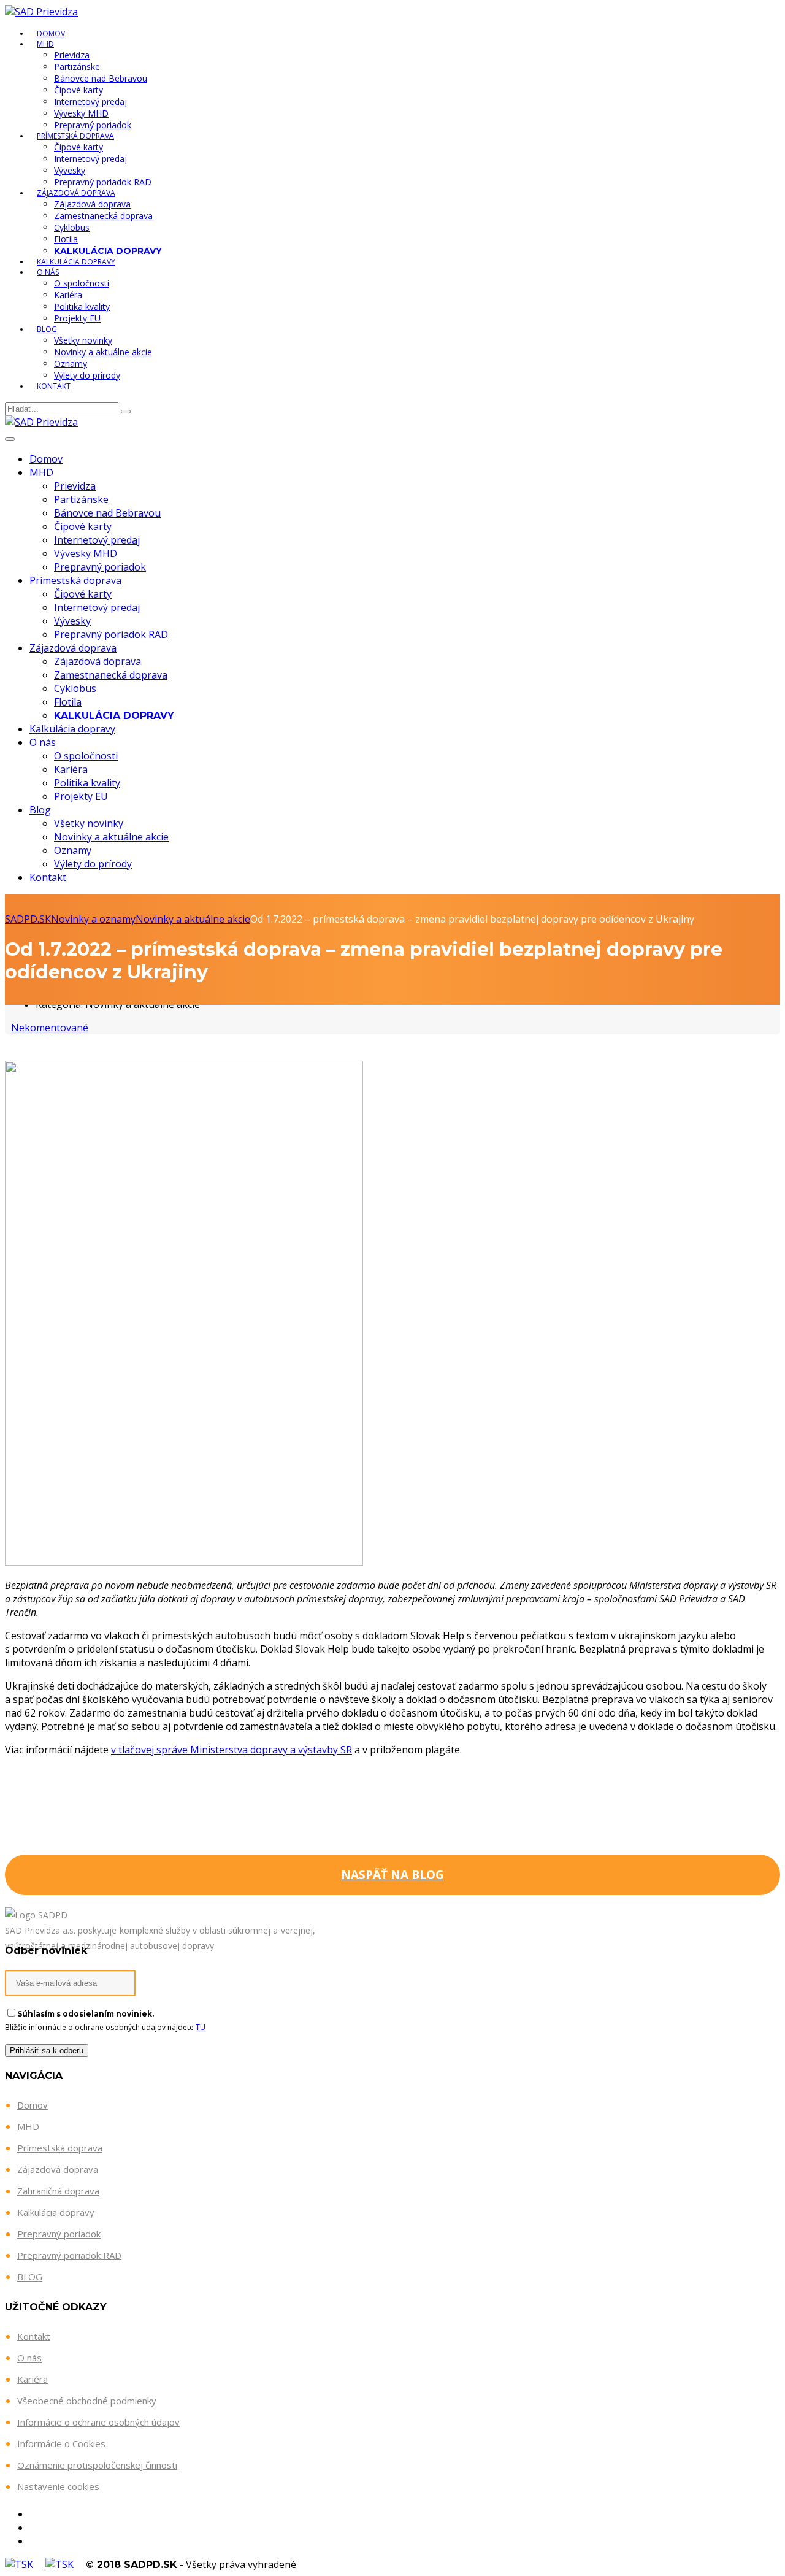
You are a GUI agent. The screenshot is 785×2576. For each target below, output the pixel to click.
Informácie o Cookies (61, 2443)
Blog (47, 329)
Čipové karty (78, 90)
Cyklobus (72, 227)
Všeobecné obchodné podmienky (87, 2401)
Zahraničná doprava (58, 2191)
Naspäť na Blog (392, 1875)
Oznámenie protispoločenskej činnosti (97, 2465)
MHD (45, 44)
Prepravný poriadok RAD (103, 182)
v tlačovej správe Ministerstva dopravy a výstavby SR (232, 1750)
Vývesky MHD (81, 113)
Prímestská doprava (75, 136)
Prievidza (72, 55)
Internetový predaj (90, 102)
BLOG (30, 2277)
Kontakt (54, 386)
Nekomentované (50, 1028)
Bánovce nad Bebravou (101, 78)
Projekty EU (77, 318)
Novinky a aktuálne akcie (103, 352)
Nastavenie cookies (58, 2486)
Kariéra (68, 295)
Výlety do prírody (87, 375)
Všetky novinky (83, 340)
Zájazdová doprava (76, 193)
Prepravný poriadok (93, 125)
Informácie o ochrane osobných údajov (98, 2422)
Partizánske (77, 67)
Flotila (66, 239)
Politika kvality (82, 306)
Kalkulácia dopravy (76, 262)
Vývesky (70, 170)
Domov (46, 459)
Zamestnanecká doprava (103, 216)
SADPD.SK (28, 919)
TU (201, 2027)
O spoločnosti (82, 283)
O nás (48, 272)
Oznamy (71, 363)
